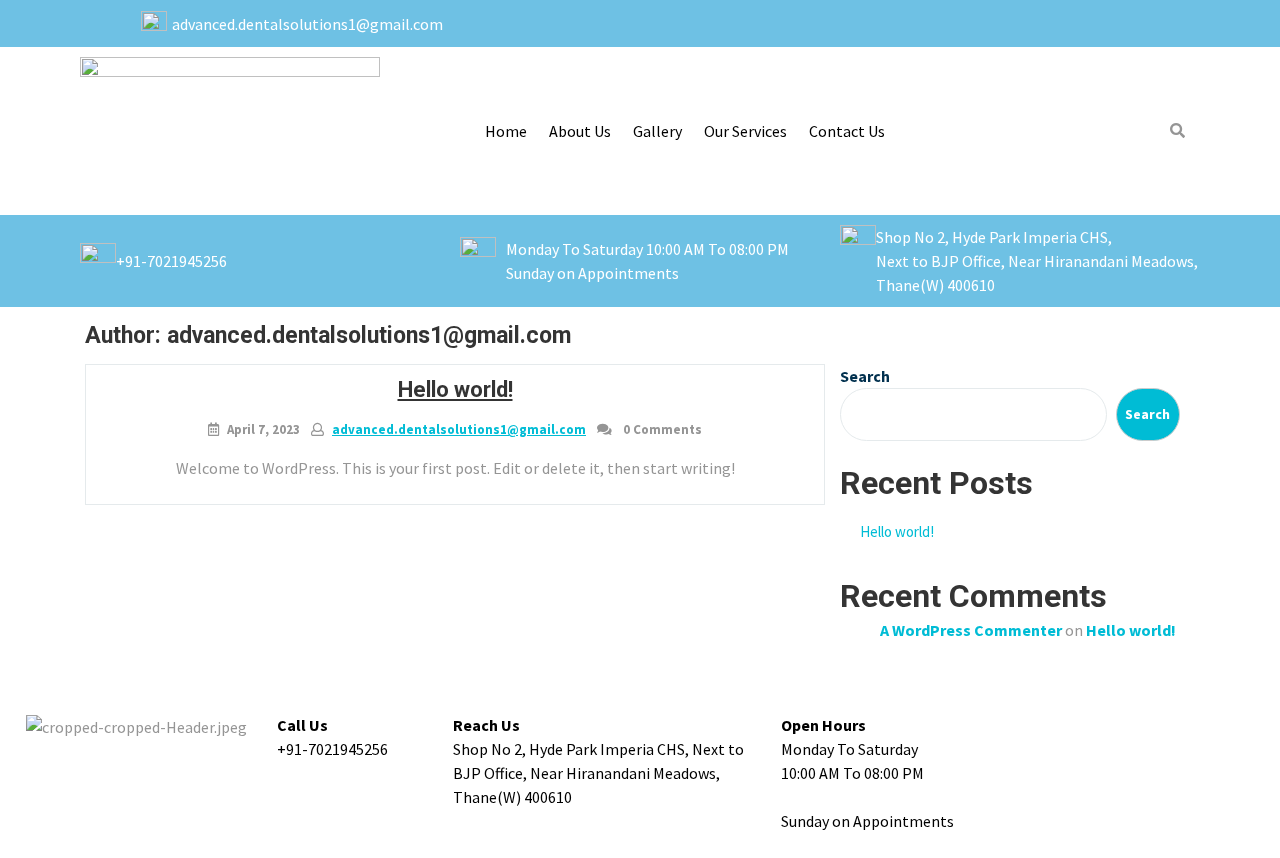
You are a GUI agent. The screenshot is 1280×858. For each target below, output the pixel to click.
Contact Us (847, 131)
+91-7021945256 (171, 261)
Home (506, 131)
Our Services (745, 131)
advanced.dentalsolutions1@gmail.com (459, 429)
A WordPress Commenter (971, 630)
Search (865, 376)
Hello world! (455, 389)
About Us (580, 131)
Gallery (657, 131)
